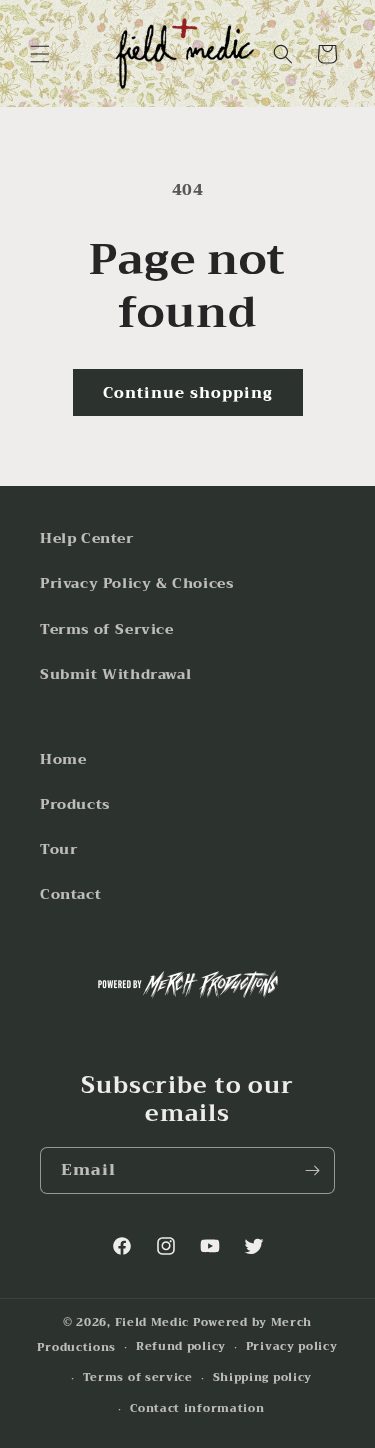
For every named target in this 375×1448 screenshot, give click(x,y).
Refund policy (181, 1346)
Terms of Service (107, 629)
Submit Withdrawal (115, 674)
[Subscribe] (312, 1170)
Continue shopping (188, 393)
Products (75, 804)
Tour (58, 849)
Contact (70, 894)
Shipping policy (263, 1377)
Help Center (87, 538)
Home (63, 759)
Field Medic (152, 1322)
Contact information (197, 1408)
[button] (40, 54)
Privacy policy (292, 1346)
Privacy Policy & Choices (136, 583)
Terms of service (138, 1377)
